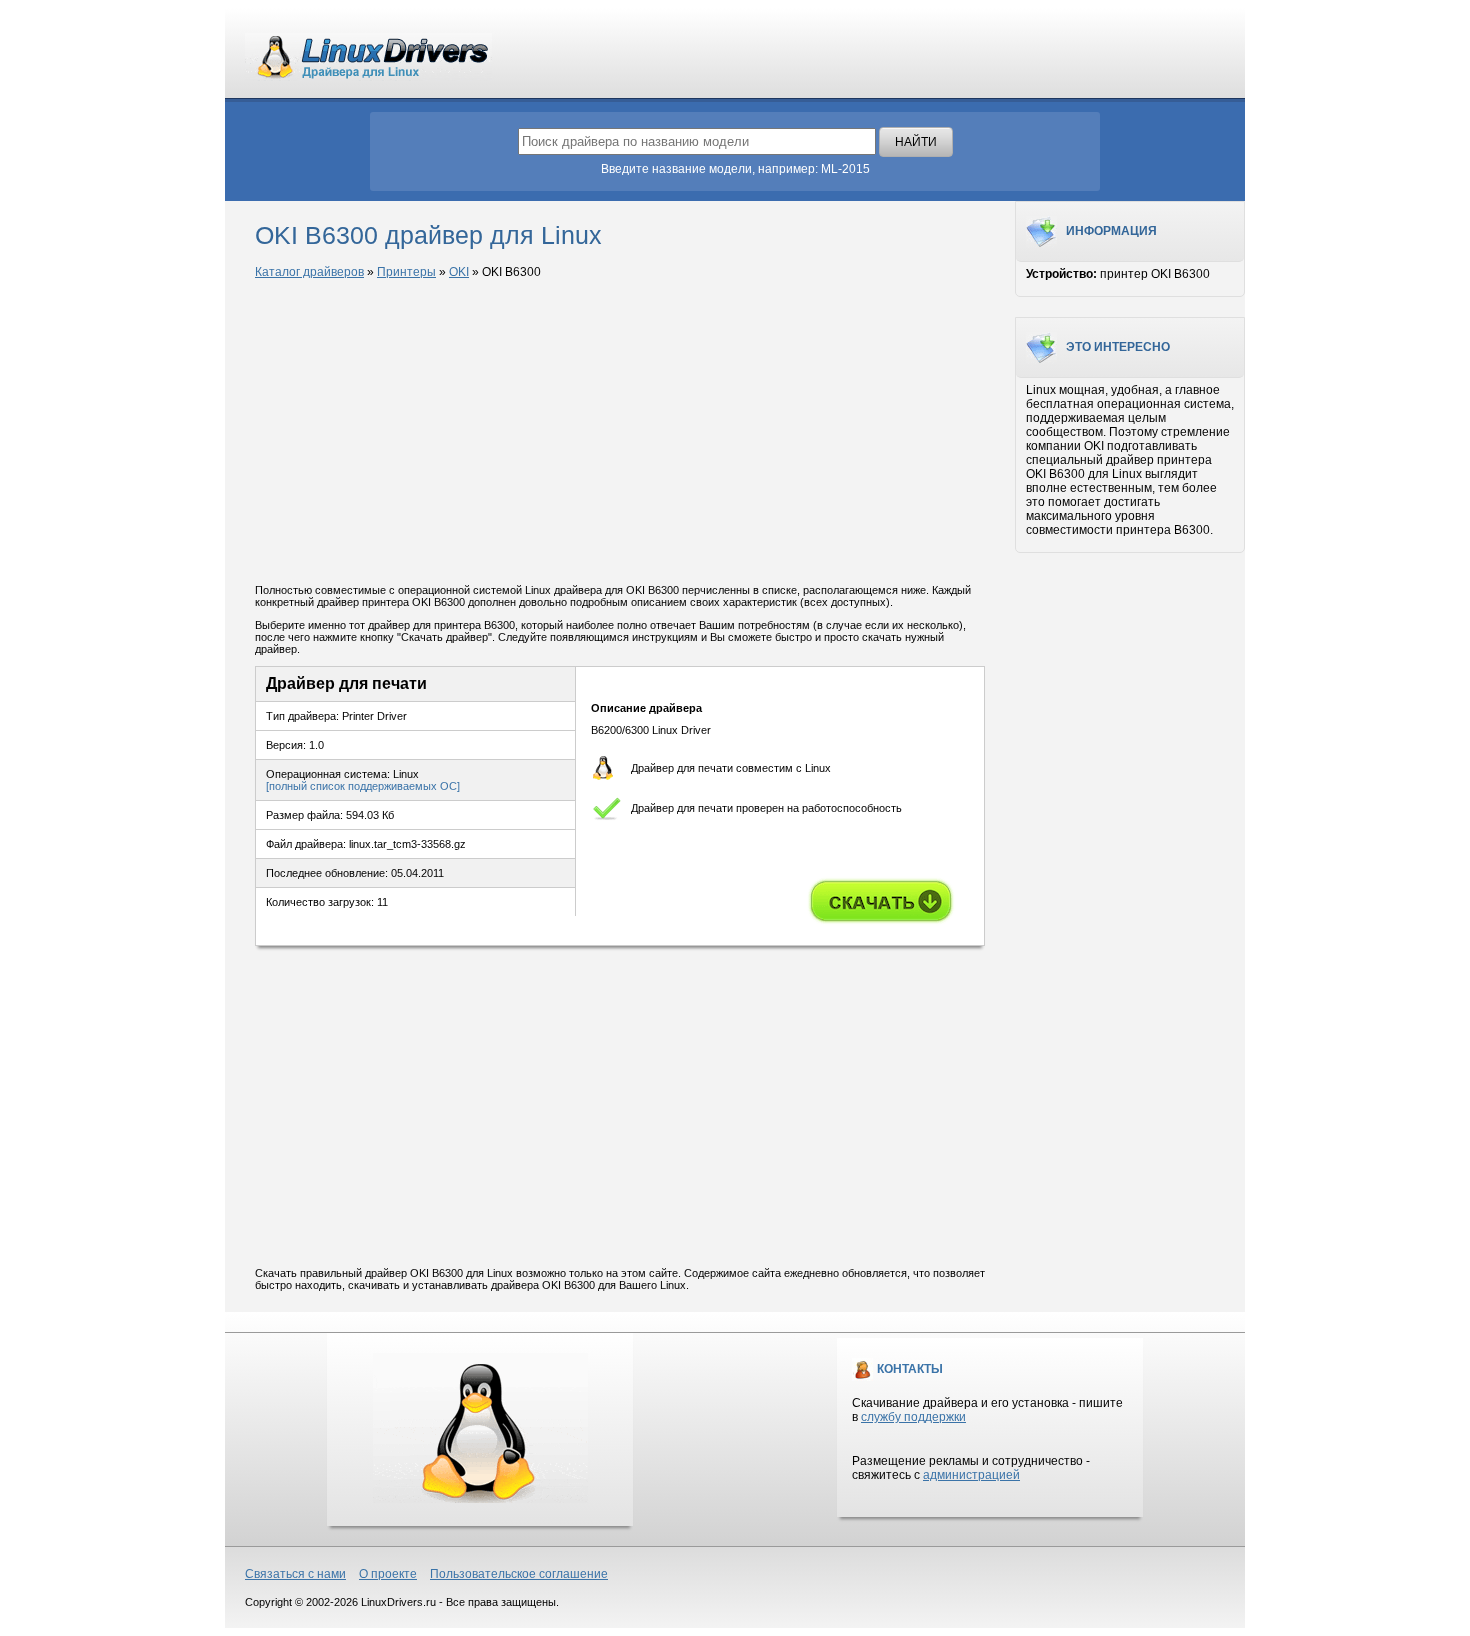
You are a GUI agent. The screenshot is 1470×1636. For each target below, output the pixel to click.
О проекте (388, 1574)
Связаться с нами (295, 1574)
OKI (459, 272)
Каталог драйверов (309, 272)
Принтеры (406, 272)
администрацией (971, 1475)
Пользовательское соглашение (519, 1574)
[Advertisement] (620, 433)
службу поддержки (913, 1417)
